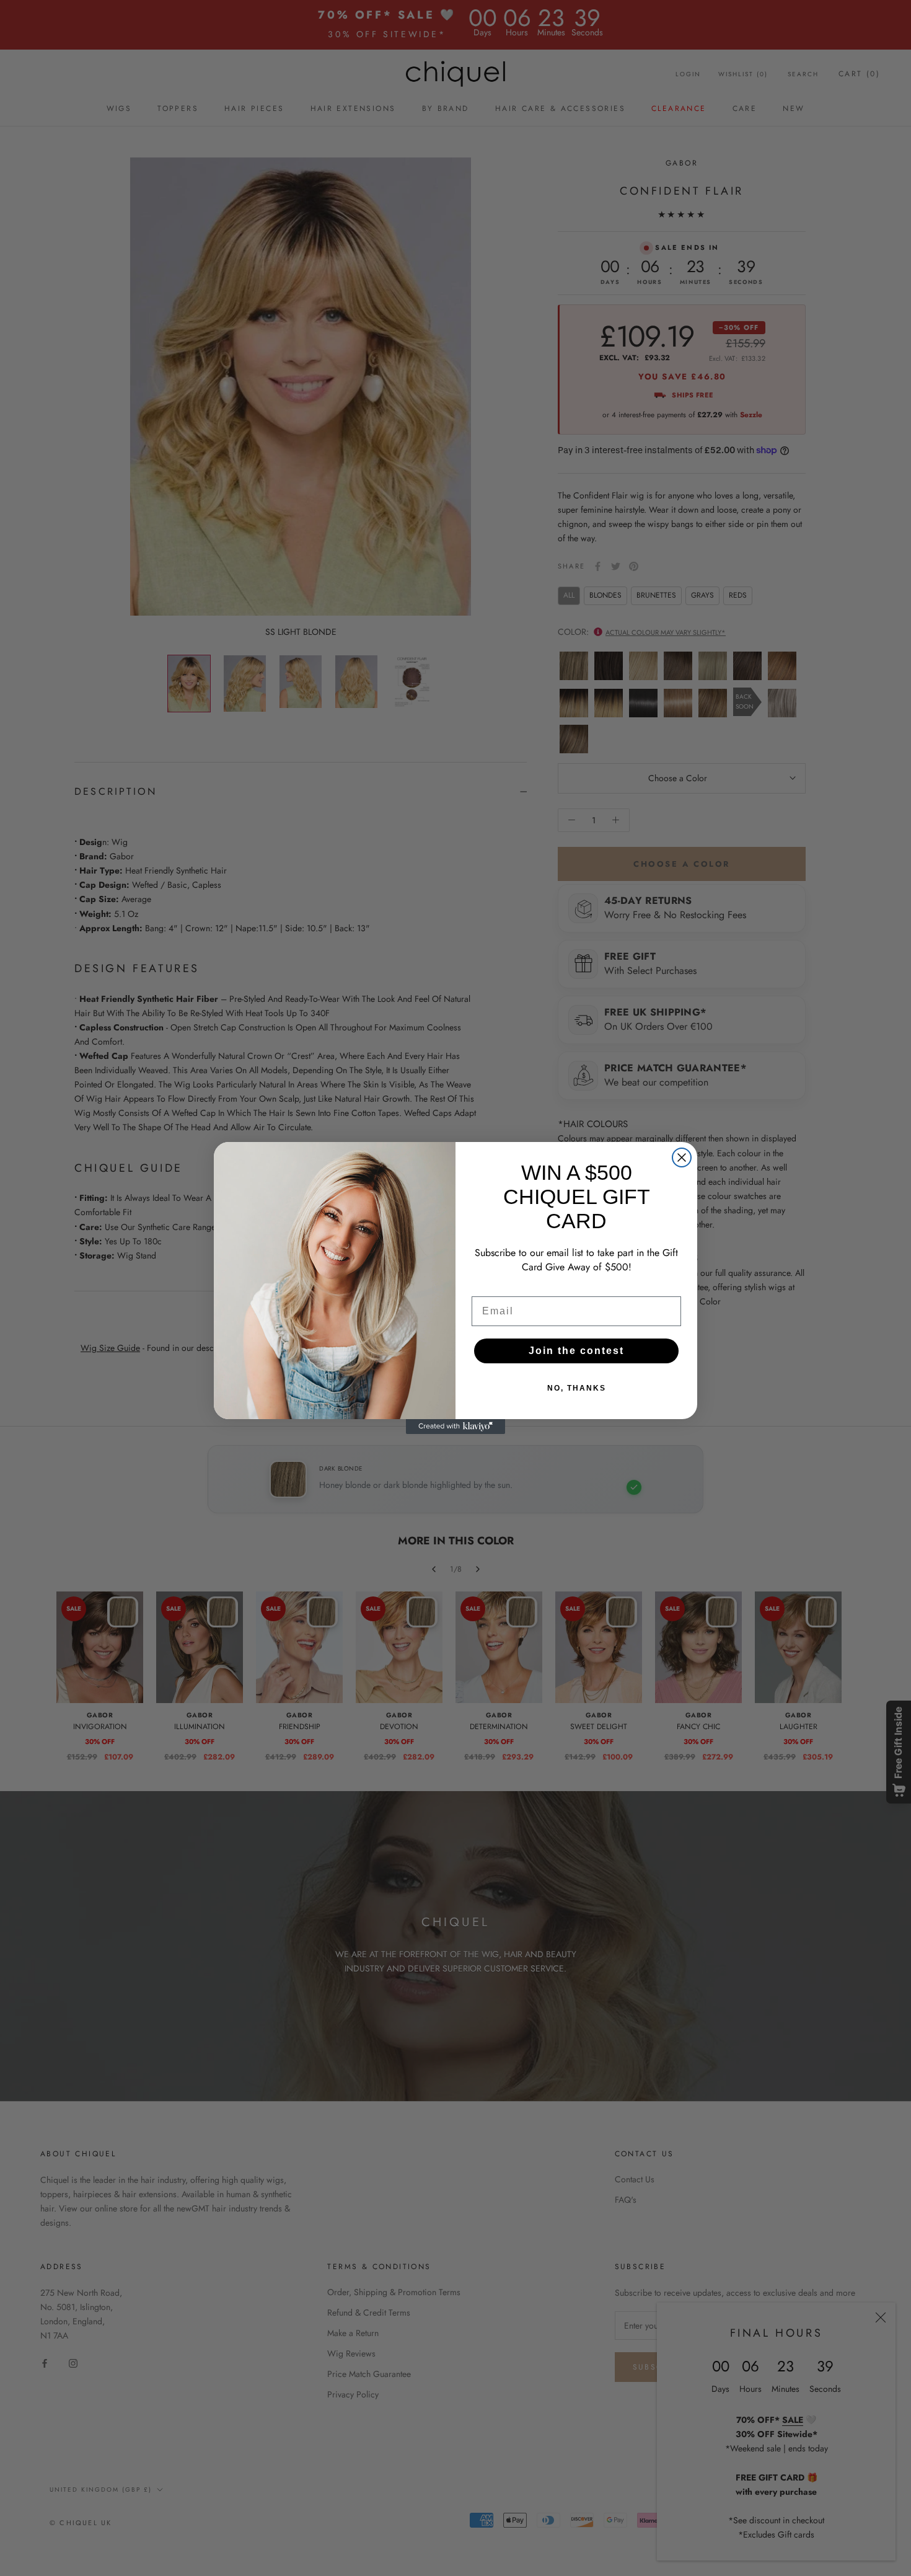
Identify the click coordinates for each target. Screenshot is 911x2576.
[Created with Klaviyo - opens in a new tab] (455, 1427)
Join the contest (576, 1351)
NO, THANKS (577, 1388)
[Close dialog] (682, 1157)
